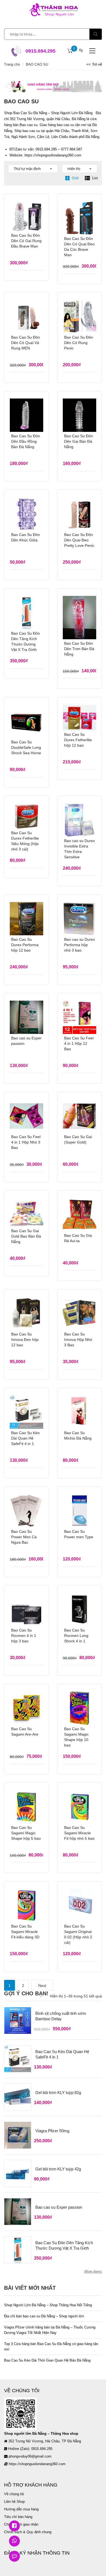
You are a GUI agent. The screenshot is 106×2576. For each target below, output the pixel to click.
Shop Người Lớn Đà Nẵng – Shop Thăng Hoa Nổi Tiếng (48, 2305)
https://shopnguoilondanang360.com (53, 155)
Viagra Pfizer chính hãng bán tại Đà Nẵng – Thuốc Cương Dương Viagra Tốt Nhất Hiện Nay (50, 2330)
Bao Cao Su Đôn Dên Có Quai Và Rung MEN (26, 343)
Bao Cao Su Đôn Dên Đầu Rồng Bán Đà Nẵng (26, 441)
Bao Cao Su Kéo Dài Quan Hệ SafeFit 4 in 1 (25, 1438)
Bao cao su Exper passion (59, 2207)
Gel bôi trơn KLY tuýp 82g (58, 2092)
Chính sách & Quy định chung (28, 2532)
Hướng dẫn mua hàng (21, 2509)
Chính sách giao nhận (21, 2524)
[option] (53, 86)
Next (42, 1986)
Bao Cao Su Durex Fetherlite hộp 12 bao (78, 740)
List (95, 178)
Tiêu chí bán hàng (18, 2517)
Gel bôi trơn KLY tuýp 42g (58, 2169)
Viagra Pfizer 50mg (52, 2131)
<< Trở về (94, 64)
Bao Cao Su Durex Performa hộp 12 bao (25, 945)
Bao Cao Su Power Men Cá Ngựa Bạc (24, 1537)
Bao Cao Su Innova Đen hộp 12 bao (25, 1340)
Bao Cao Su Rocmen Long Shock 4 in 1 (76, 1636)
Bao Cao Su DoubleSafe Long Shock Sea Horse (26, 747)
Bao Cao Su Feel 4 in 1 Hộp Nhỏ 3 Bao (26, 1142)
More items (93, 2271)
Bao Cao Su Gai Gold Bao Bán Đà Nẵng (26, 1236)
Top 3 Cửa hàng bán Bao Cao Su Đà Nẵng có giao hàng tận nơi (51, 2347)
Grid (75, 178)
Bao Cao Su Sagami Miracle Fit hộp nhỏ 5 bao (79, 1833)
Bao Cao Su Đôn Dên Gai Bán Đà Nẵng (79, 441)
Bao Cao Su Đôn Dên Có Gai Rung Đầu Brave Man (26, 241)
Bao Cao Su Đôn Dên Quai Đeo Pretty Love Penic (79, 540)
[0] (70, 51)
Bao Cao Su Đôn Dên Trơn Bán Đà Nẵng (79, 649)
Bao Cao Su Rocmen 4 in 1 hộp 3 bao (24, 1636)
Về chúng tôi (14, 2494)
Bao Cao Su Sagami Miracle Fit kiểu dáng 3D (25, 1932)
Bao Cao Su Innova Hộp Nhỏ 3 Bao (78, 1340)
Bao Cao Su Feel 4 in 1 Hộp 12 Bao (79, 1043)
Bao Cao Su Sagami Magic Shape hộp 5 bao (26, 1833)
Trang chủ (12, 64)
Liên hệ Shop (14, 2502)
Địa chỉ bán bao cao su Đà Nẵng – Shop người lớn (44, 2316)
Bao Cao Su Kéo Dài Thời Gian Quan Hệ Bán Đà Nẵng (47, 2360)
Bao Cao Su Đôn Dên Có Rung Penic (79, 343)
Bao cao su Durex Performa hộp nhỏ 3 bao (79, 945)
